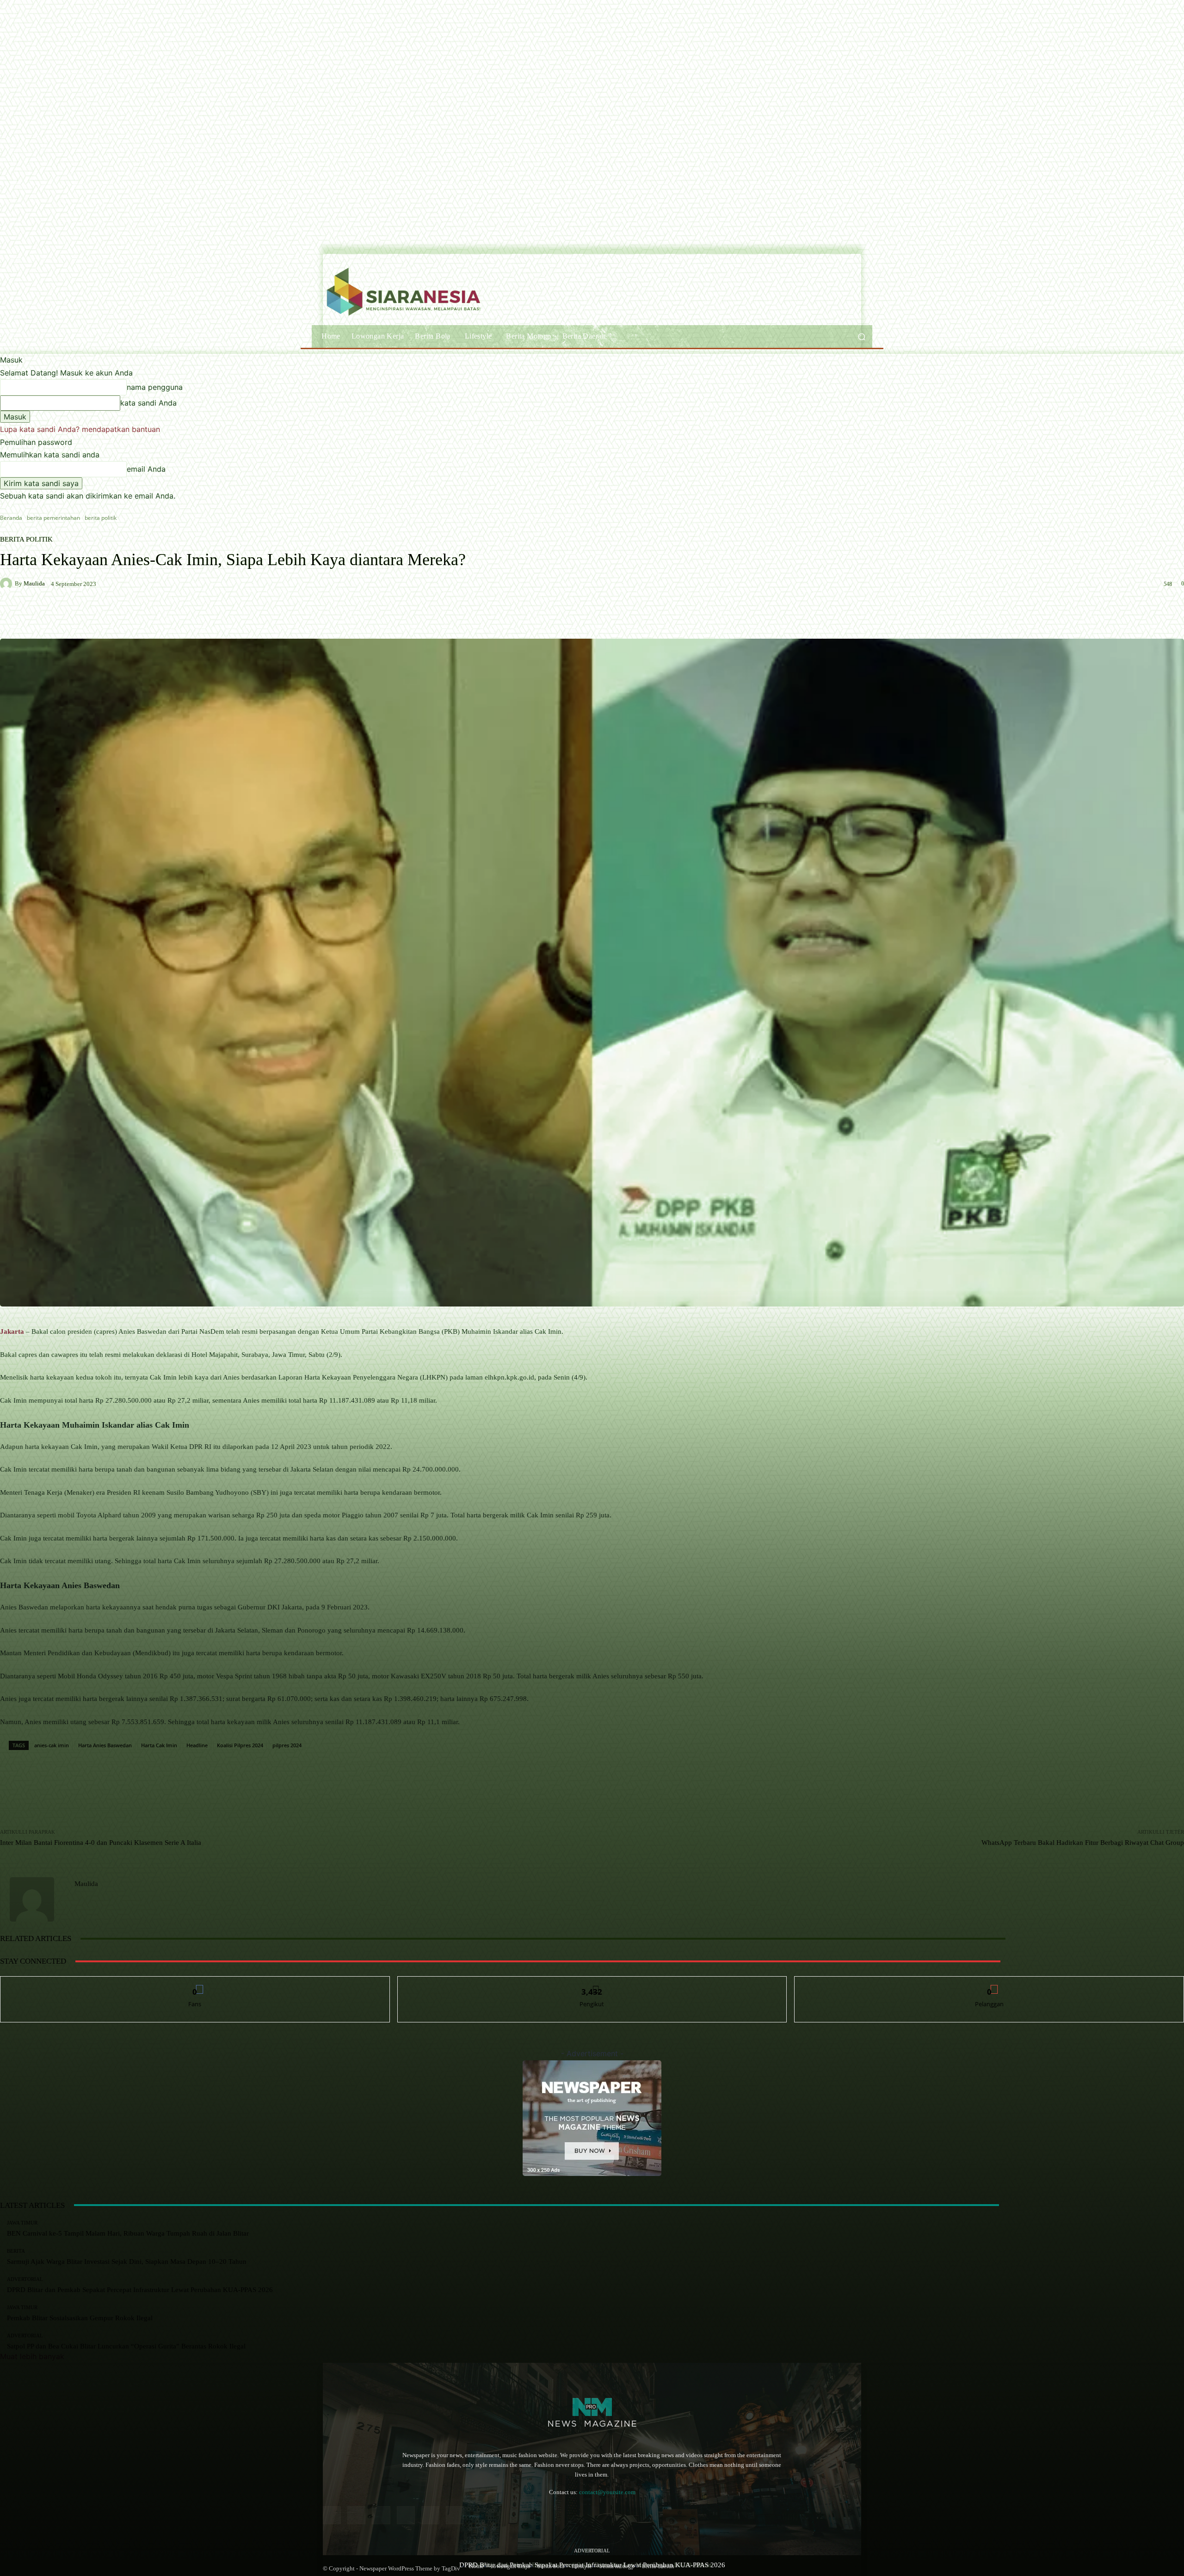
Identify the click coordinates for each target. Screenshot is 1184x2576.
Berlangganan (990, 1983)
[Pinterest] (406, 2515)
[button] (861, 336)
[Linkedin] (381, 2515)
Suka (195, 1983)
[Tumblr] (430, 2515)
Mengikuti (592, 1983)
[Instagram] (356, 2515)
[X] (455, 2515)
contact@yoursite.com (607, 2492)
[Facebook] (332, 2515)
